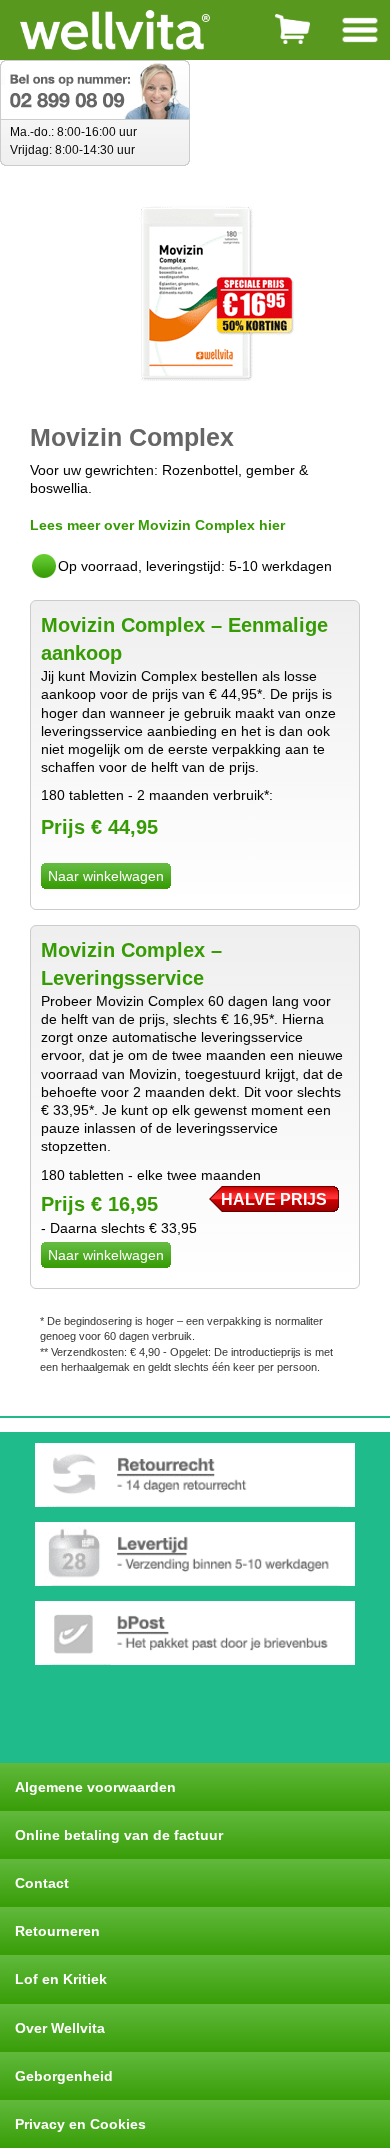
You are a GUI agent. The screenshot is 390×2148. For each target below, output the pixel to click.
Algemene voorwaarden (95, 1787)
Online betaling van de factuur (119, 1835)
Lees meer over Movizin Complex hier (157, 525)
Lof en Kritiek (61, 1979)
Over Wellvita (60, 2028)
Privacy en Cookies (80, 2124)
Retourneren (57, 1931)
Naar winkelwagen (106, 876)
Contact (42, 1883)
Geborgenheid (64, 2076)
